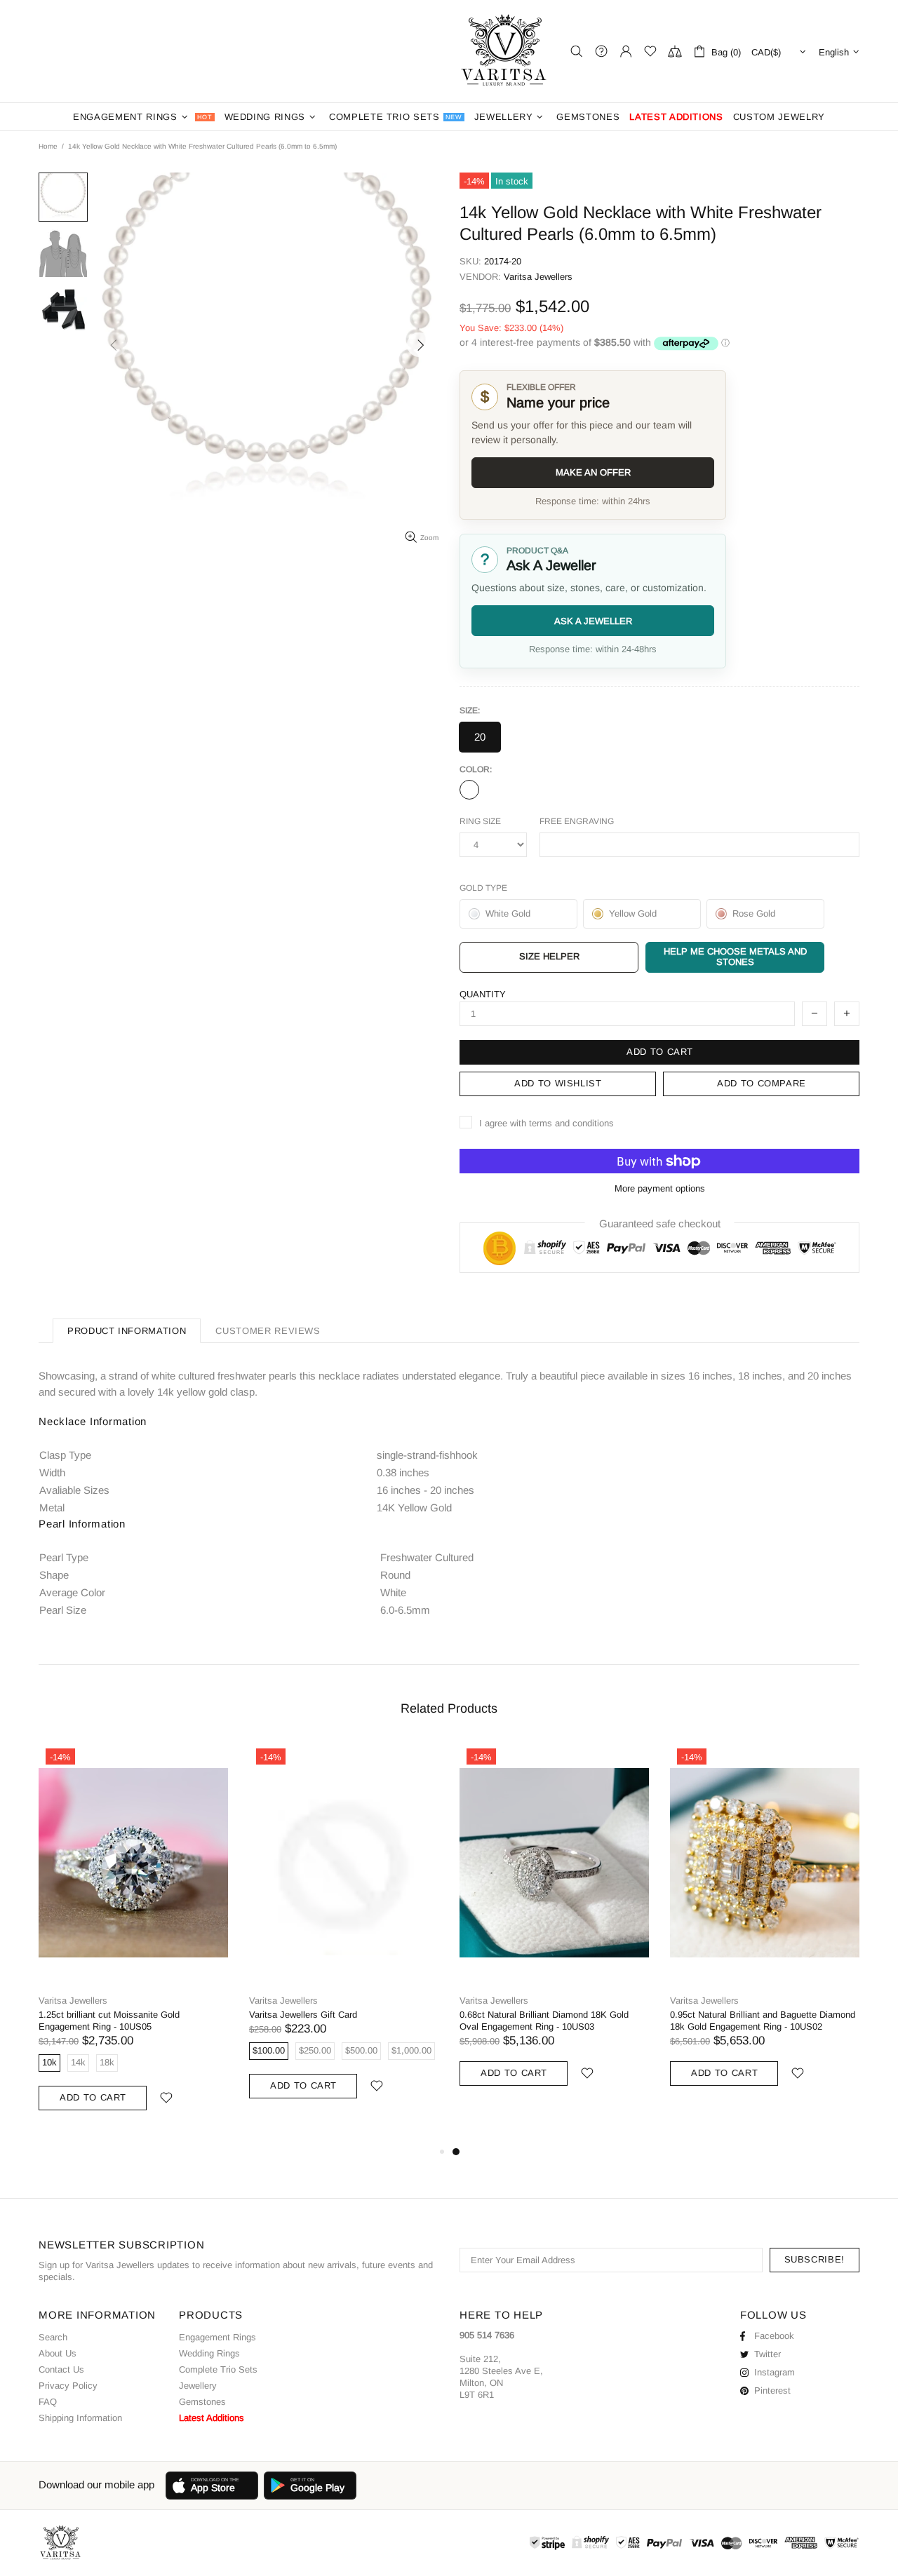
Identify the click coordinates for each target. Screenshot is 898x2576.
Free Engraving (577, 821)
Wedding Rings (209, 2353)
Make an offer (593, 472)
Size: (470, 710)
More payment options (660, 1188)
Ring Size (480, 821)
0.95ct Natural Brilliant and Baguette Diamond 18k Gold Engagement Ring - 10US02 (763, 2021)
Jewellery (198, 2386)
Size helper (549, 956)
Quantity (483, 994)
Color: (476, 769)
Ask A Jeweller (593, 621)
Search (53, 2337)
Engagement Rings (217, 2337)
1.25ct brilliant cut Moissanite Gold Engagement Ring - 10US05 (109, 2021)
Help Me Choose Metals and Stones (735, 957)
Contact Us (61, 2369)
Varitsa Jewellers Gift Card (303, 2015)
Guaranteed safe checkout (660, 1223)
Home (48, 146)
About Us (58, 2353)
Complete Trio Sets (218, 2369)
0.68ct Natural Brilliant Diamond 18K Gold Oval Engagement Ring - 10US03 (544, 2021)
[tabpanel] (554, 1930)
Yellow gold (469, 790)
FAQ (48, 2402)
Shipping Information (80, 2418)
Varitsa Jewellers (505, 51)
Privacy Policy (68, 2386)
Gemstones (202, 2402)
